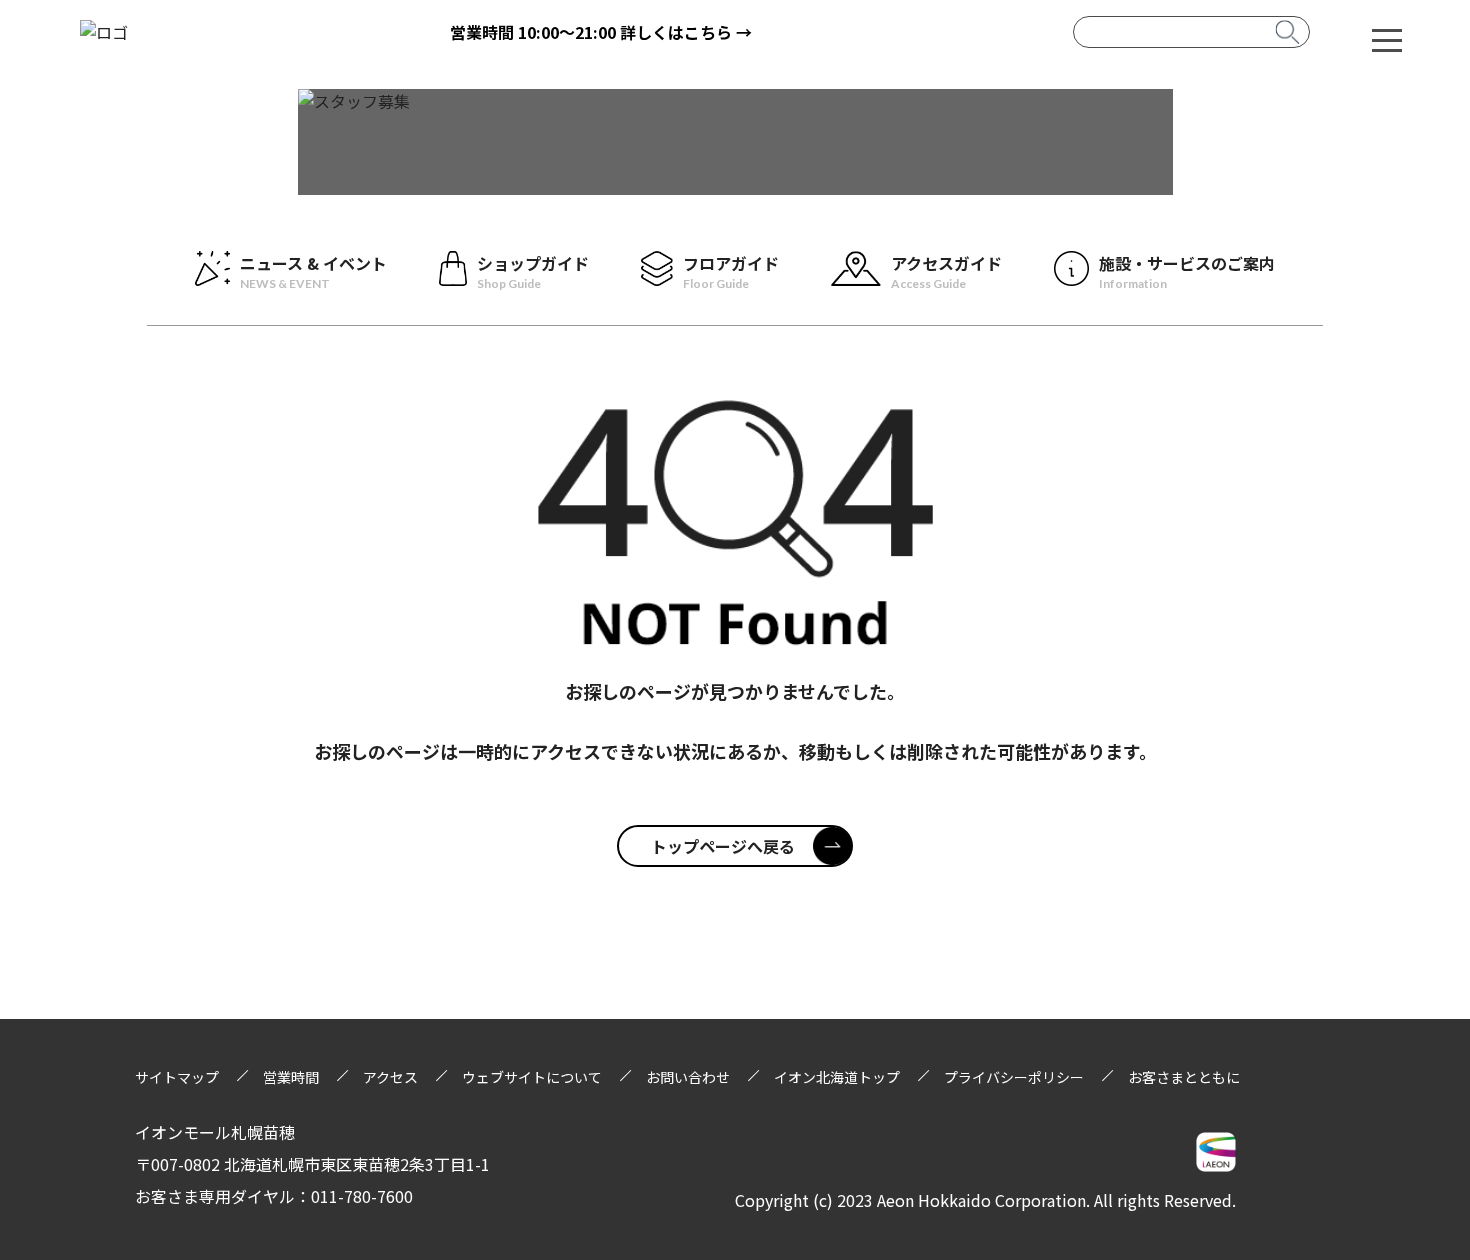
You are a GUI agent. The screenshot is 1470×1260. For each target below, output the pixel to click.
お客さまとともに (1184, 1077)
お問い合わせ (688, 1077)
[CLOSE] (1387, 39)
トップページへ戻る (723, 846)
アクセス (390, 1077)
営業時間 (291, 1077)
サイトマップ (177, 1077)
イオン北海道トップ (837, 1077)
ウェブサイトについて (532, 1077)
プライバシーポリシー (1014, 1077)
